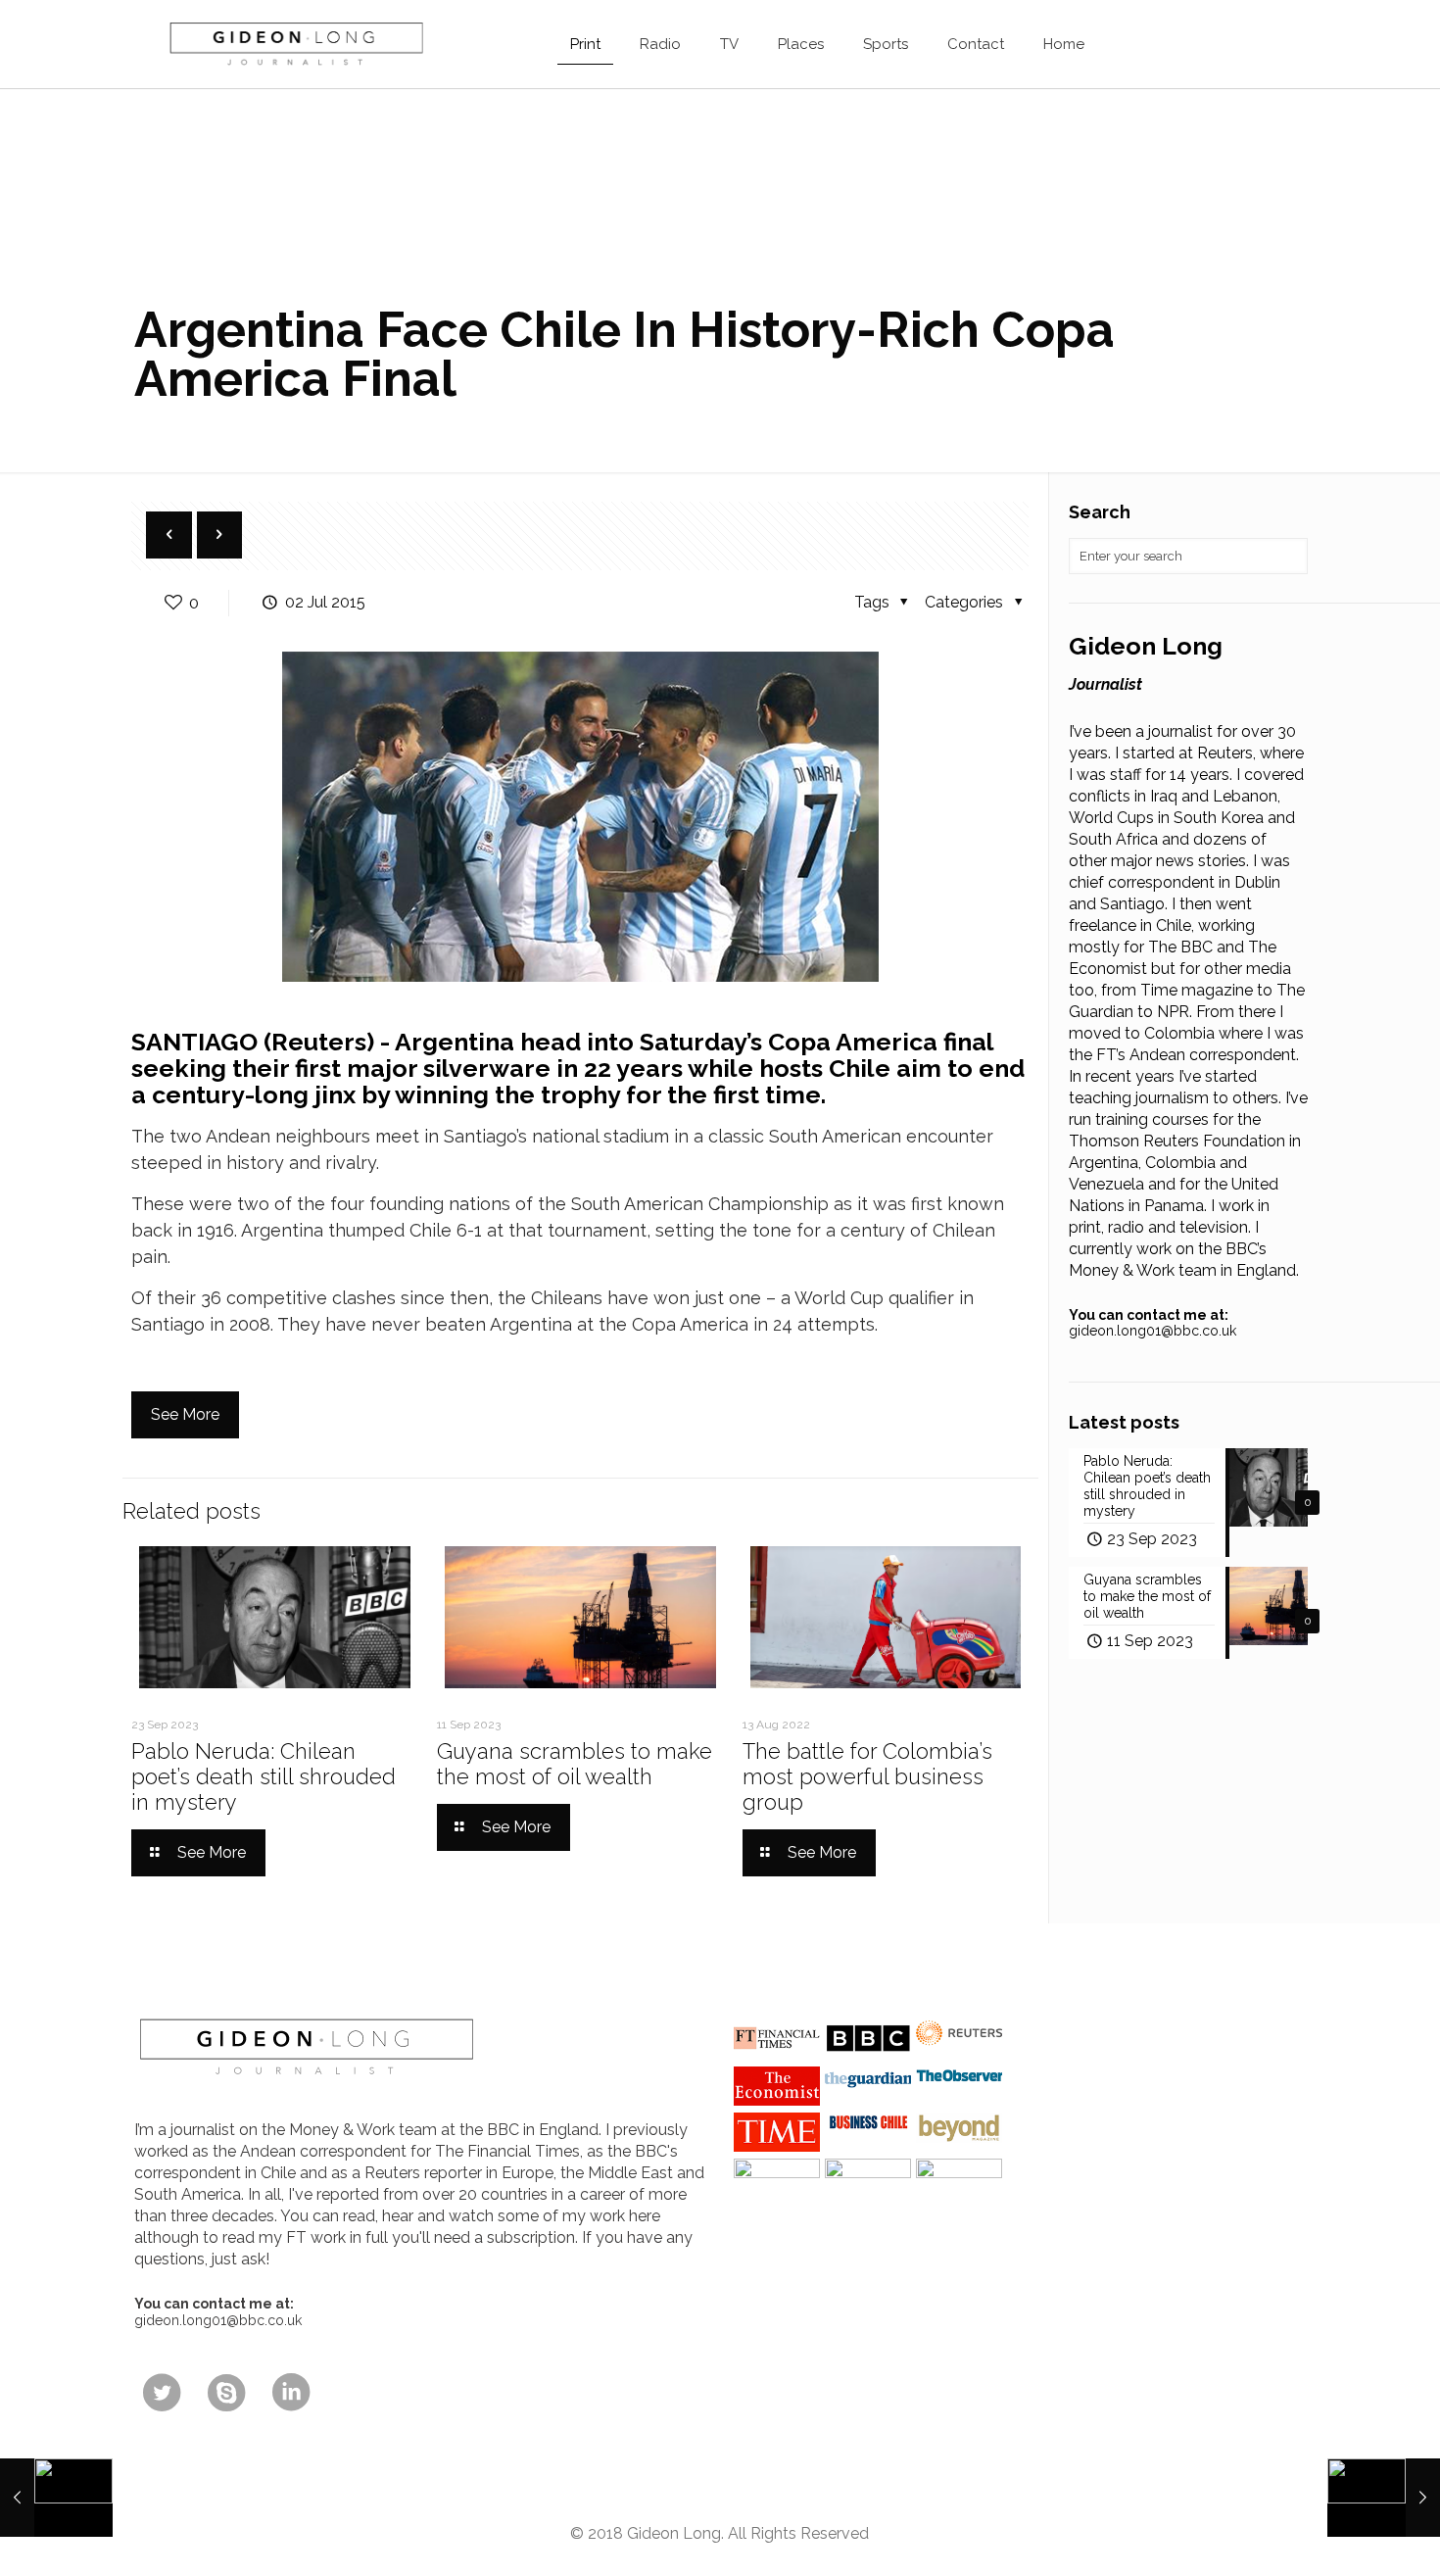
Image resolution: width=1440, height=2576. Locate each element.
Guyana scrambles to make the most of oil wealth (575, 1764)
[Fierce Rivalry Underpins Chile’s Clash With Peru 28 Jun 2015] (56, 2498)
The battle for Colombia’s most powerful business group (867, 1776)
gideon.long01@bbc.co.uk (1152, 1331)
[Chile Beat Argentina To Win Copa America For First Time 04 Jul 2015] (1384, 2498)
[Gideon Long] (295, 44)
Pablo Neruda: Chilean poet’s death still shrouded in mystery (264, 1776)
